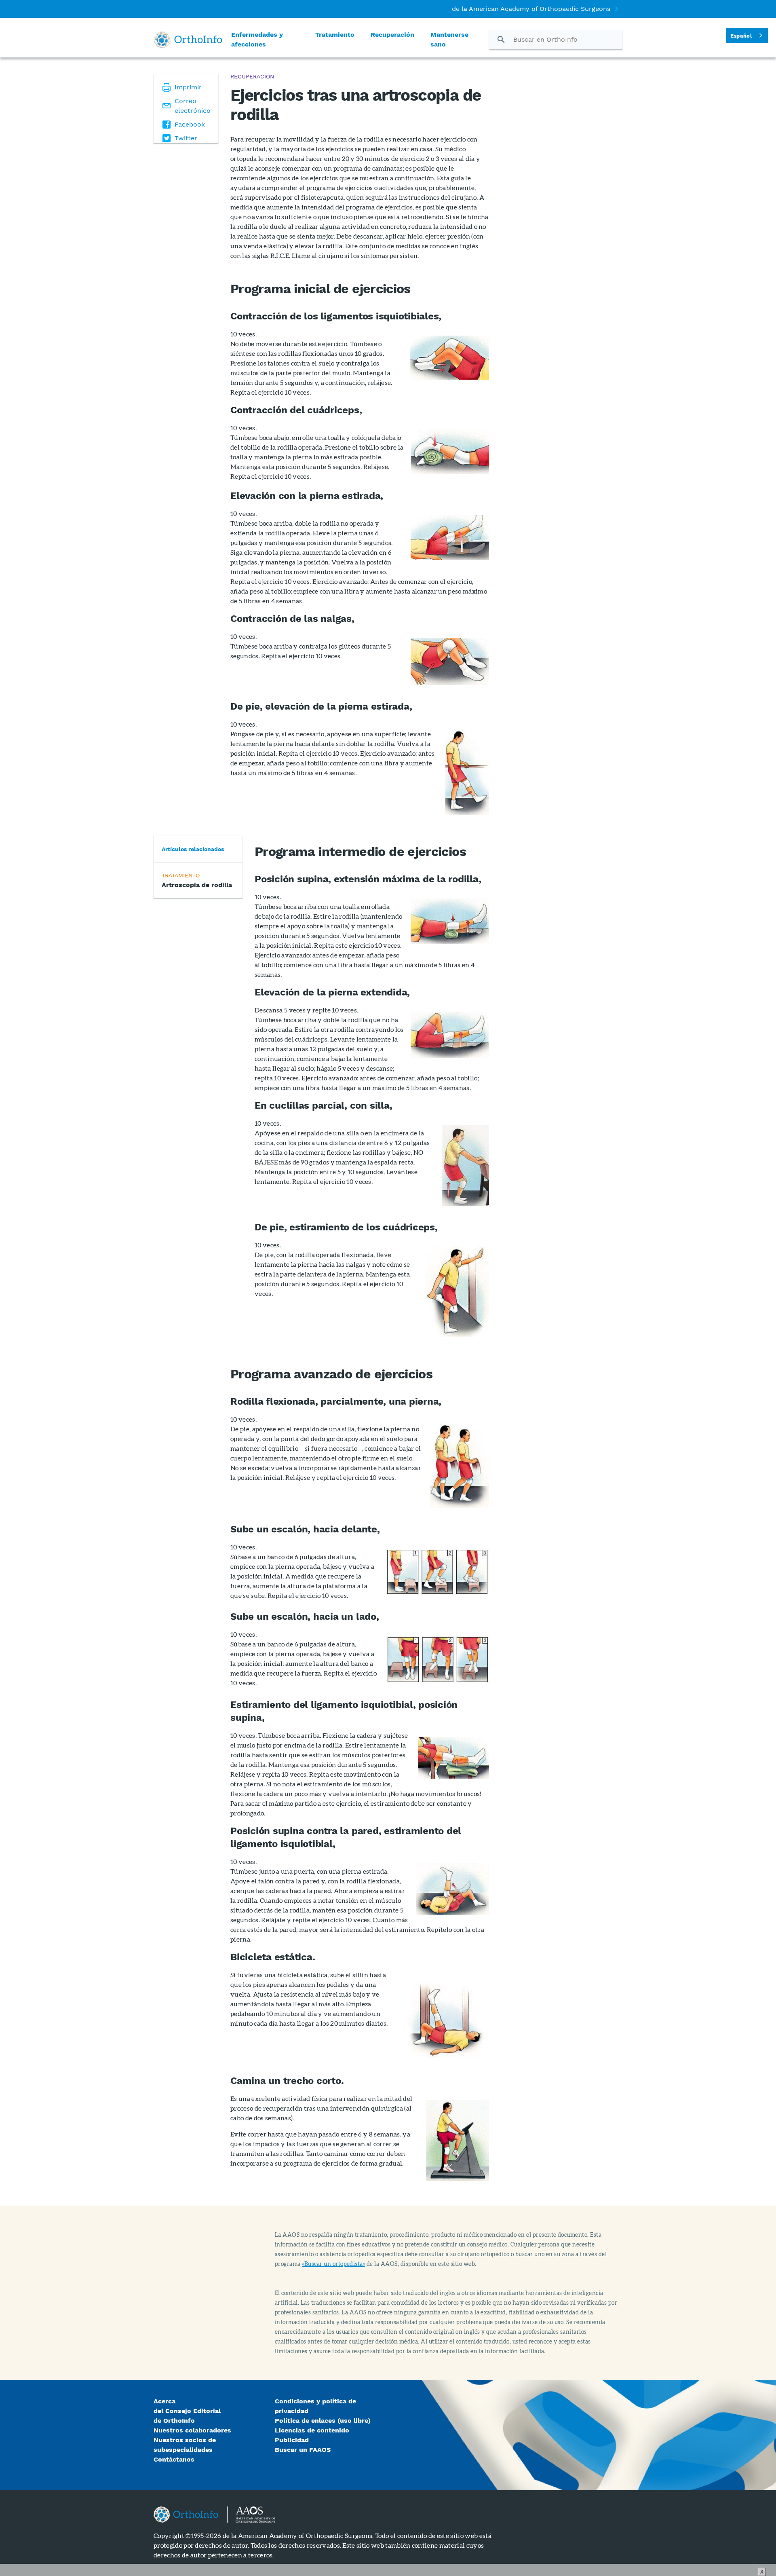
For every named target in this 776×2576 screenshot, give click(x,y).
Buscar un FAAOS (307, 2450)
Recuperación (392, 35)
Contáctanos (174, 2459)
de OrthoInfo (174, 2421)
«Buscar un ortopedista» (333, 2264)
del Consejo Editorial (187, 2411)
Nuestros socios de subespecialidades (185, 2445)
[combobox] (747, 36)
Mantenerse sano (449, 39)
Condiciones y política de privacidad (315, 2406)
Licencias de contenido (312, 2430)
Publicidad (292, 2440)
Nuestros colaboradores (192, 2430)
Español (741, 36)
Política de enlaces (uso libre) (323, 2421)
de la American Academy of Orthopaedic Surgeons (531, 9)
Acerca (164, 2401)
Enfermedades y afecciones (257, 39)
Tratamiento (335, 35)
